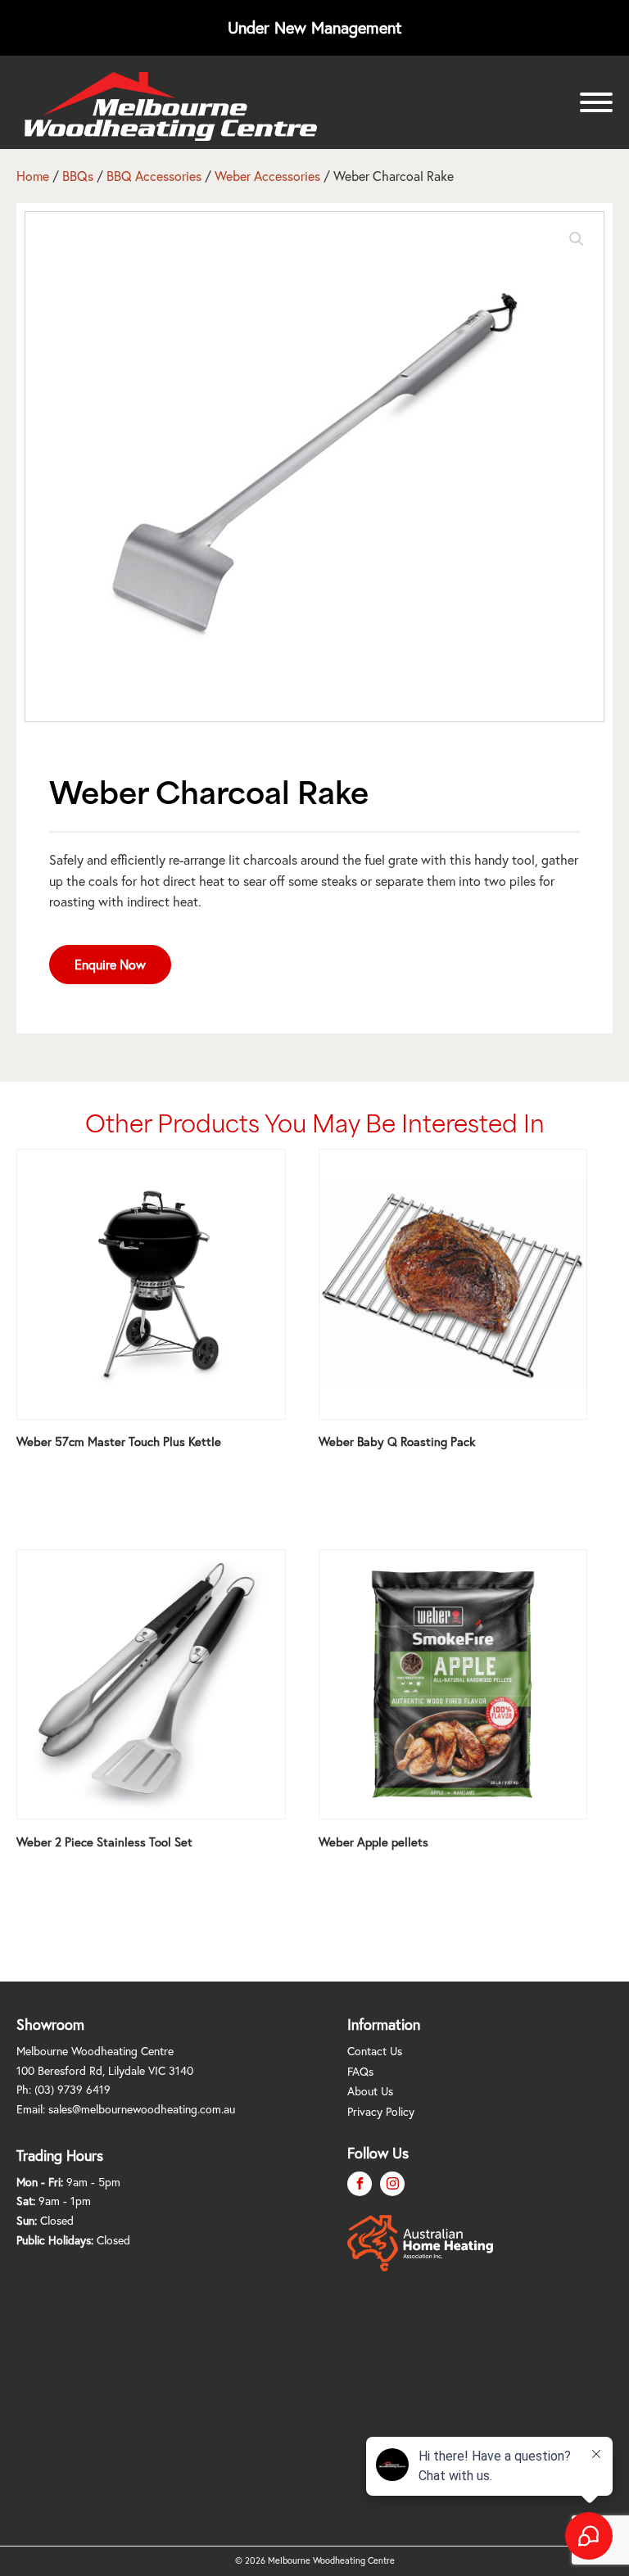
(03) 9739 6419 (72, 2089)
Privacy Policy (381, 2111)
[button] (577, 239)
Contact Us (375, 2051)
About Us (370, 2091)
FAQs (360, 2071)
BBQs (78, 176)
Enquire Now (110, 964)
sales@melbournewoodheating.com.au (142, 2109)
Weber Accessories (267, 176)
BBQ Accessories (154, 176)
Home (33, 176)
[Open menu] (596, 102)
